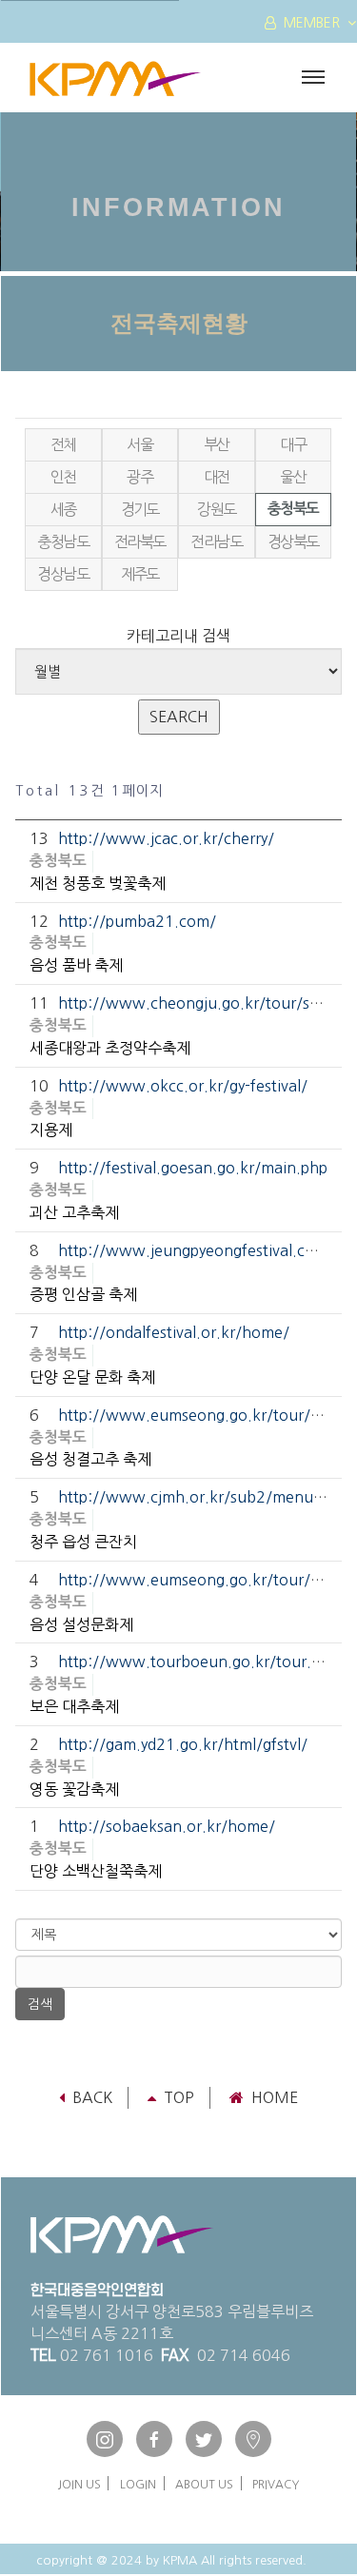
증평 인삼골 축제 (83, 1294)
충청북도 (293, 509)
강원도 (216, 509)
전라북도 (140, 541)
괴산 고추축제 (74, 1212)
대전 (217, 477)
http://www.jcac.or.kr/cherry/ (166, 838)
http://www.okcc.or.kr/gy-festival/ (183, 1086)
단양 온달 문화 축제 (92, 1377)
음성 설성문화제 (81, 1624)
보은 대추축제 (74, 1706)
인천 (63, 477)
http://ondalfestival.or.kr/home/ (174, 1332)
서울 (139, 444)
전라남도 (216, 541)
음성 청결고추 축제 (90, 1459)
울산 (293, 477)
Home (275, 2097)
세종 (63, 509)
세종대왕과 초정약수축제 (110, 1048)
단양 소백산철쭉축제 (96, 1871)
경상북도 (293, 541)
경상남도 (63, 574)
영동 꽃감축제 (74, 1789)
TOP (179, 2097)
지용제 (51, 1130)
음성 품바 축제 (76, 965)
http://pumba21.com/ (137, 921)
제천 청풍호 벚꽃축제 (98, 883)
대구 (293, 444)
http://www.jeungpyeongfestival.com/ (196, 1250)
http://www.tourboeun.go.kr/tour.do (194, 1662)
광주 (139, 477)
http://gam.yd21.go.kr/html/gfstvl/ (183, 1744)
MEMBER (312, 23)
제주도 (140, 574)
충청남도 (63, 541)
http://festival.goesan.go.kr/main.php (193, 1168)
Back (92, 2097)
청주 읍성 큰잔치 (83, 1542)
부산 (217, 444)
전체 (63, 444)
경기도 (140, 509)
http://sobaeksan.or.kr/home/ (167, 1826)
